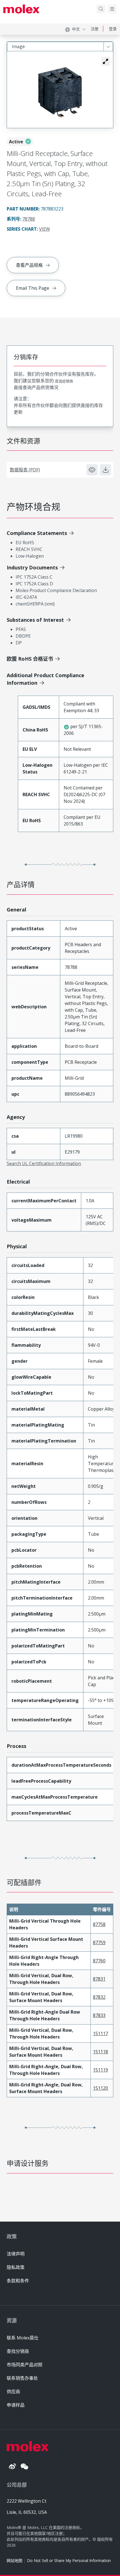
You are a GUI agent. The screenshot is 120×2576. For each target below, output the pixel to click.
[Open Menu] (112, 9)
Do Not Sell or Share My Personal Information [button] (69, 2560)
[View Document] (92, 470)
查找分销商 (18, 2351)
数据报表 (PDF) (25, 470)
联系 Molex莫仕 (23, 2338)
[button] (105, 61)
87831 (99, 1979)
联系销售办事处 (22, 2378)
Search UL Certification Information (44, 1163)
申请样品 (16, 2405)
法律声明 (16, 2254)
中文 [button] (76, 29)
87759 (99, 1942)
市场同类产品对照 (25, 2365)
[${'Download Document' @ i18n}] (105, 470)
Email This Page (33, 288)
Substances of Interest (35, 620)
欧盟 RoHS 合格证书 (30, 659)
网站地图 (15, 2560)
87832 (99, 1997)
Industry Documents (32, 567)
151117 (100, 2033)
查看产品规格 (29, 265)
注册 (95, 29)
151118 (100, 2052)
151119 (100, 2070)
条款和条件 (18, 2281)
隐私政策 (16, 2267)
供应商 (13, 2392)
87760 (99, 1961)
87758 (99, 1924)
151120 (100, 2088)
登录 (113, 29)
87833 (99, 2015)
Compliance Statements (37, 533)
